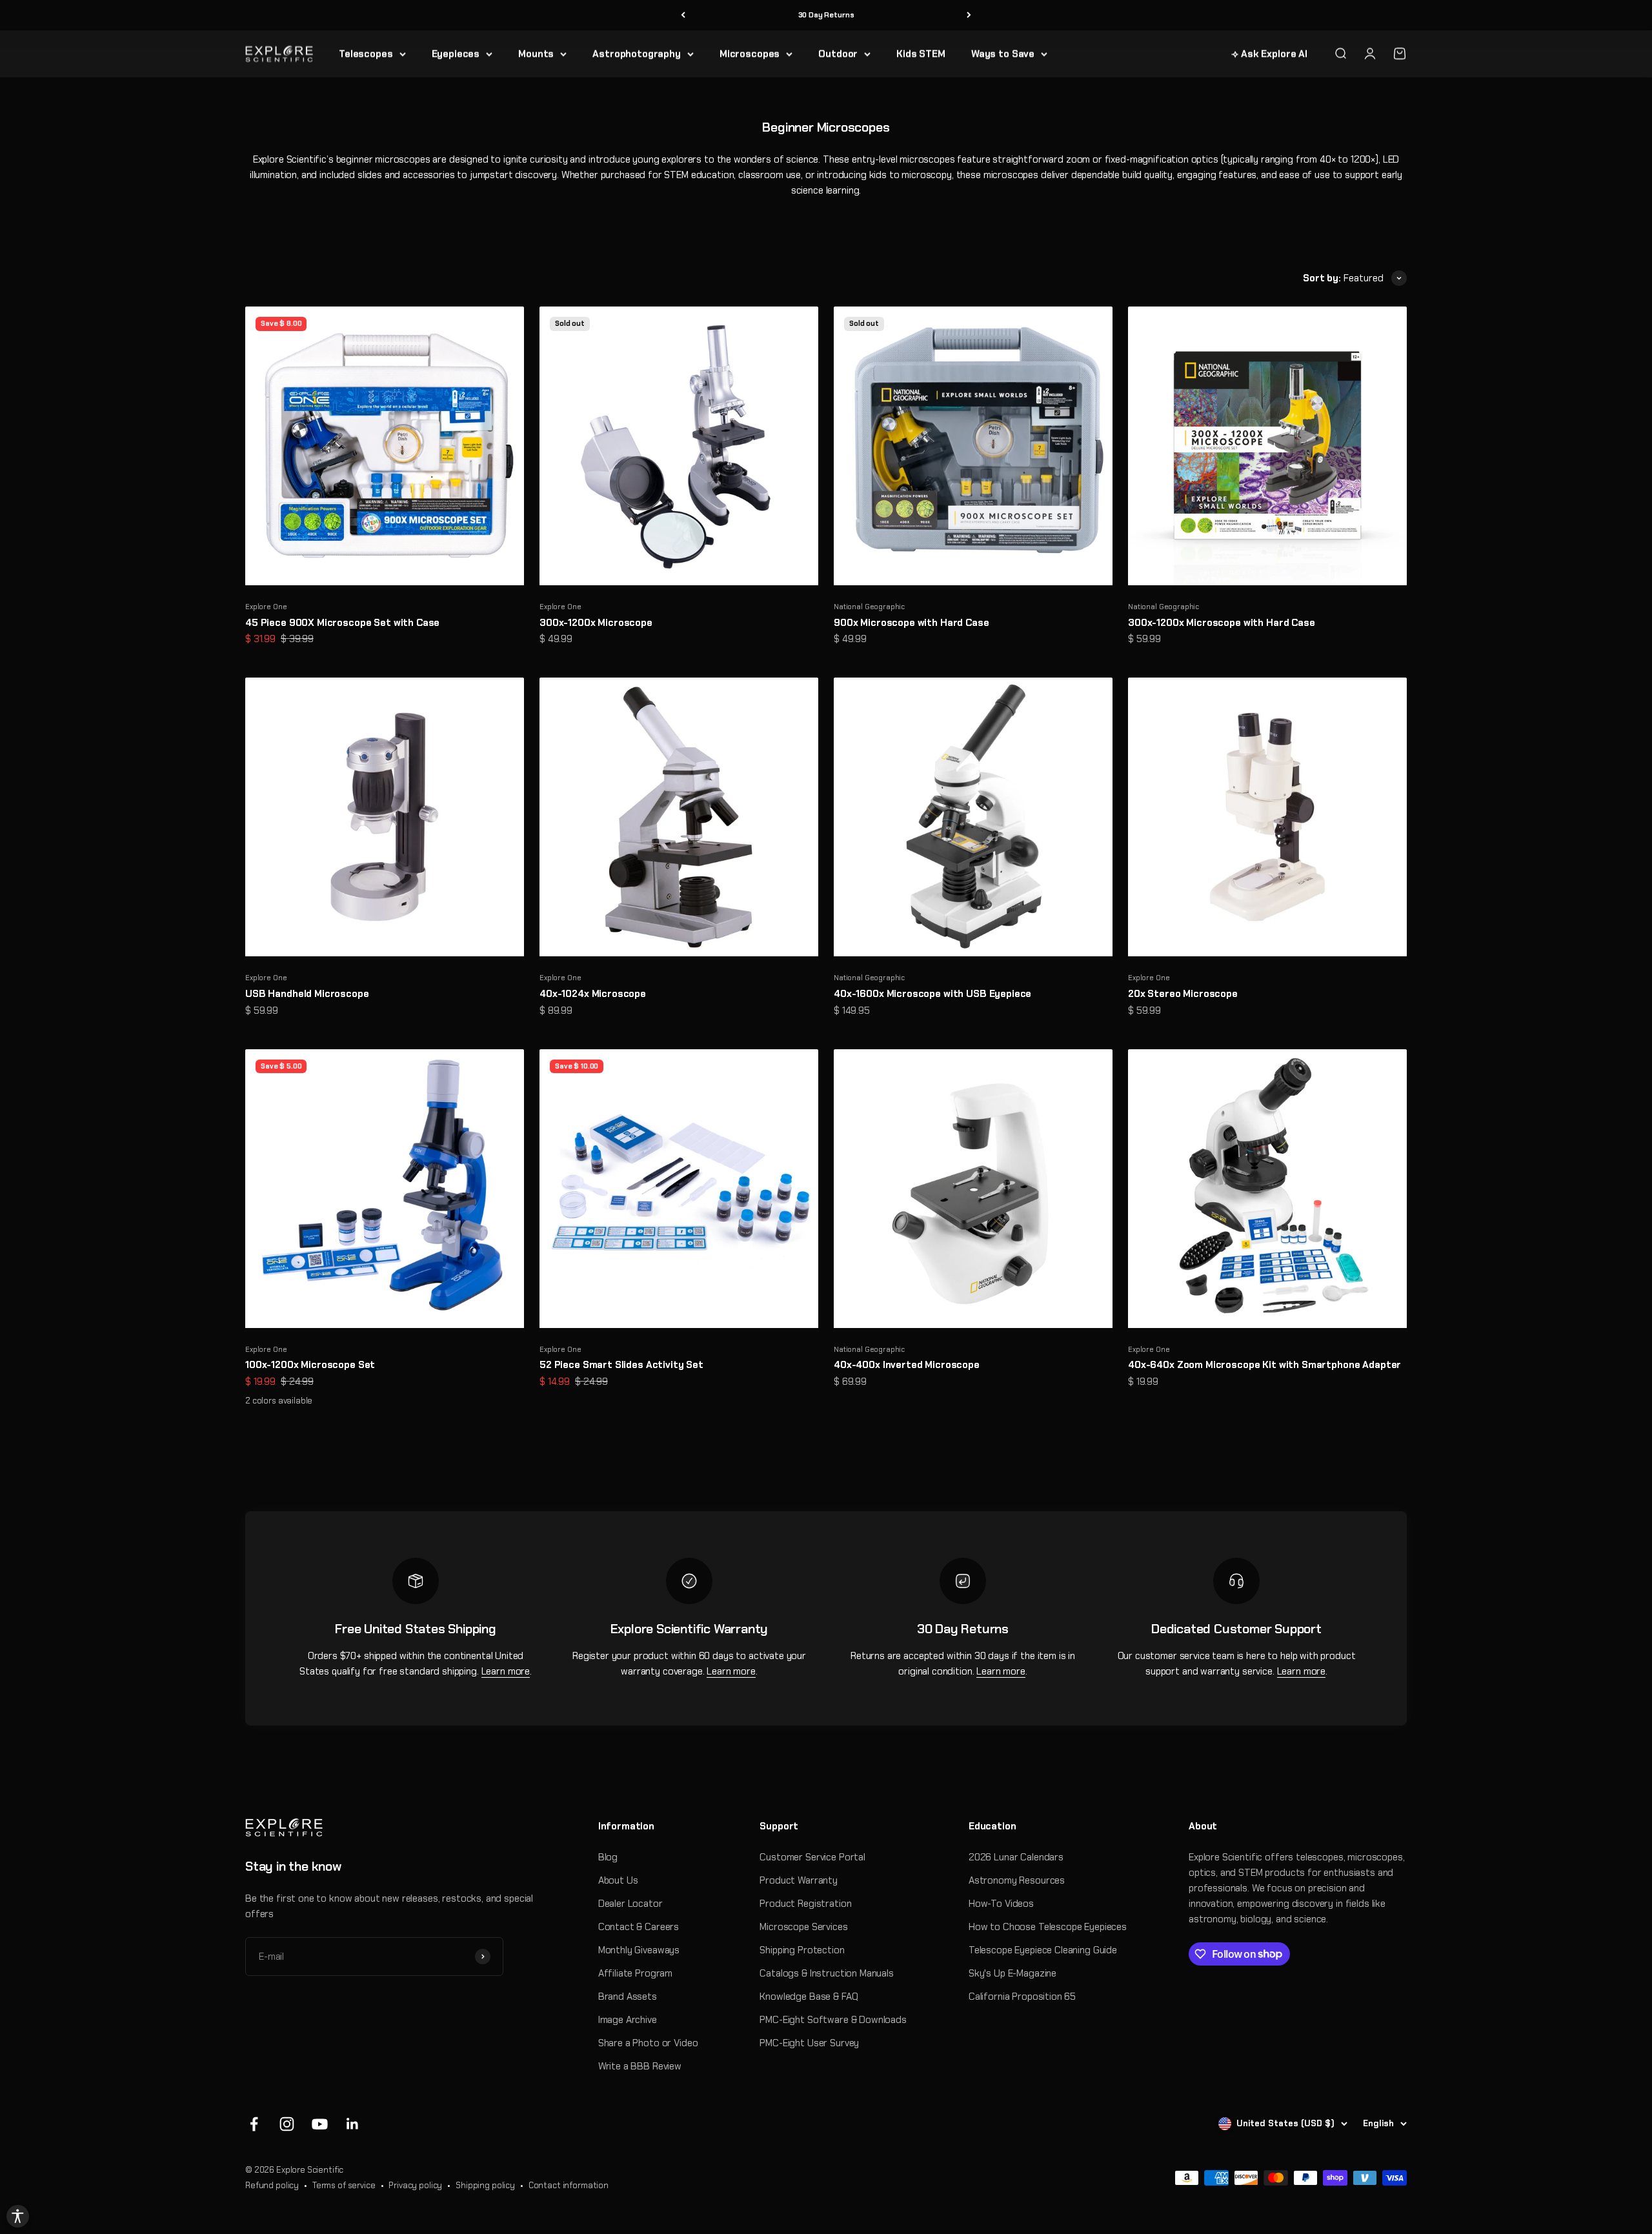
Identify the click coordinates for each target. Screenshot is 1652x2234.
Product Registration (805, 1904)
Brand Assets (628, 1997)
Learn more (506, 1671)
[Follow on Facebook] (254, 2124)
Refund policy (272, 2185)
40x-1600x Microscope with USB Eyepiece (932, 994)
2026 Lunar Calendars (1016, 1857)
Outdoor (838, 54)
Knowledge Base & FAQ (809, 1997)
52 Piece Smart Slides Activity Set (621, 1365)
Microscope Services (803, 1927)
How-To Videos (1001, 1904)
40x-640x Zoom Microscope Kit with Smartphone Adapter (1264, 1365)
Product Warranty (799, 1880)
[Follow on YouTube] (320, 2124)
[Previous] (683, 15)
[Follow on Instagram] (287, 2124)
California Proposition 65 (1022, 1997)
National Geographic (869, 607)
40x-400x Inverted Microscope (907, 1365)
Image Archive (628, 2020)
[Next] (969, 15)
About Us (618, 1880)
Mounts (536, 54)
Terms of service (344, 2185)
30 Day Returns (826, 15)
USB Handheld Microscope (307, 994)
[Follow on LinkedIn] (353, 2124)
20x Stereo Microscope (1183, 994)
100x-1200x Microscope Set (310, 1365)
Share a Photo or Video (648, 2043)
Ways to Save (1003, 54)
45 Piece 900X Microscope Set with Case (342, 623)
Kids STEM (921, 54)
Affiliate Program (635, 1973)
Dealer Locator (630, 1904)
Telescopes (366, 54)
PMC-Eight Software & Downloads (833, 2020)
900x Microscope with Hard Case (912, 623)
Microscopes (750, 54)
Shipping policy (485, 2185)
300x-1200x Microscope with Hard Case (1222, 623)
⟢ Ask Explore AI (1269, 54)
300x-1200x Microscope (596, 623)
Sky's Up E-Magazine (1012, 1973)
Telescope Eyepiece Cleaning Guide (1043, 1950)
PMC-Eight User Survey (809, 2043)
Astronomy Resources (1017, 1880)
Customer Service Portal (812, 1857)
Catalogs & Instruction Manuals (827, 1973)
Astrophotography (637, 54)
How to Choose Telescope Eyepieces (1048, 1927)
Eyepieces (456, 54)
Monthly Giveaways (639, 1950)
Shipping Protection (802, 1950)
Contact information (569, 2185)
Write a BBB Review (640, 2066)
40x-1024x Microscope (593, 994)
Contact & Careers (639, 1927)
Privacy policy (415, 2185)
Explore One (266, 607)
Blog (608, 1857)
